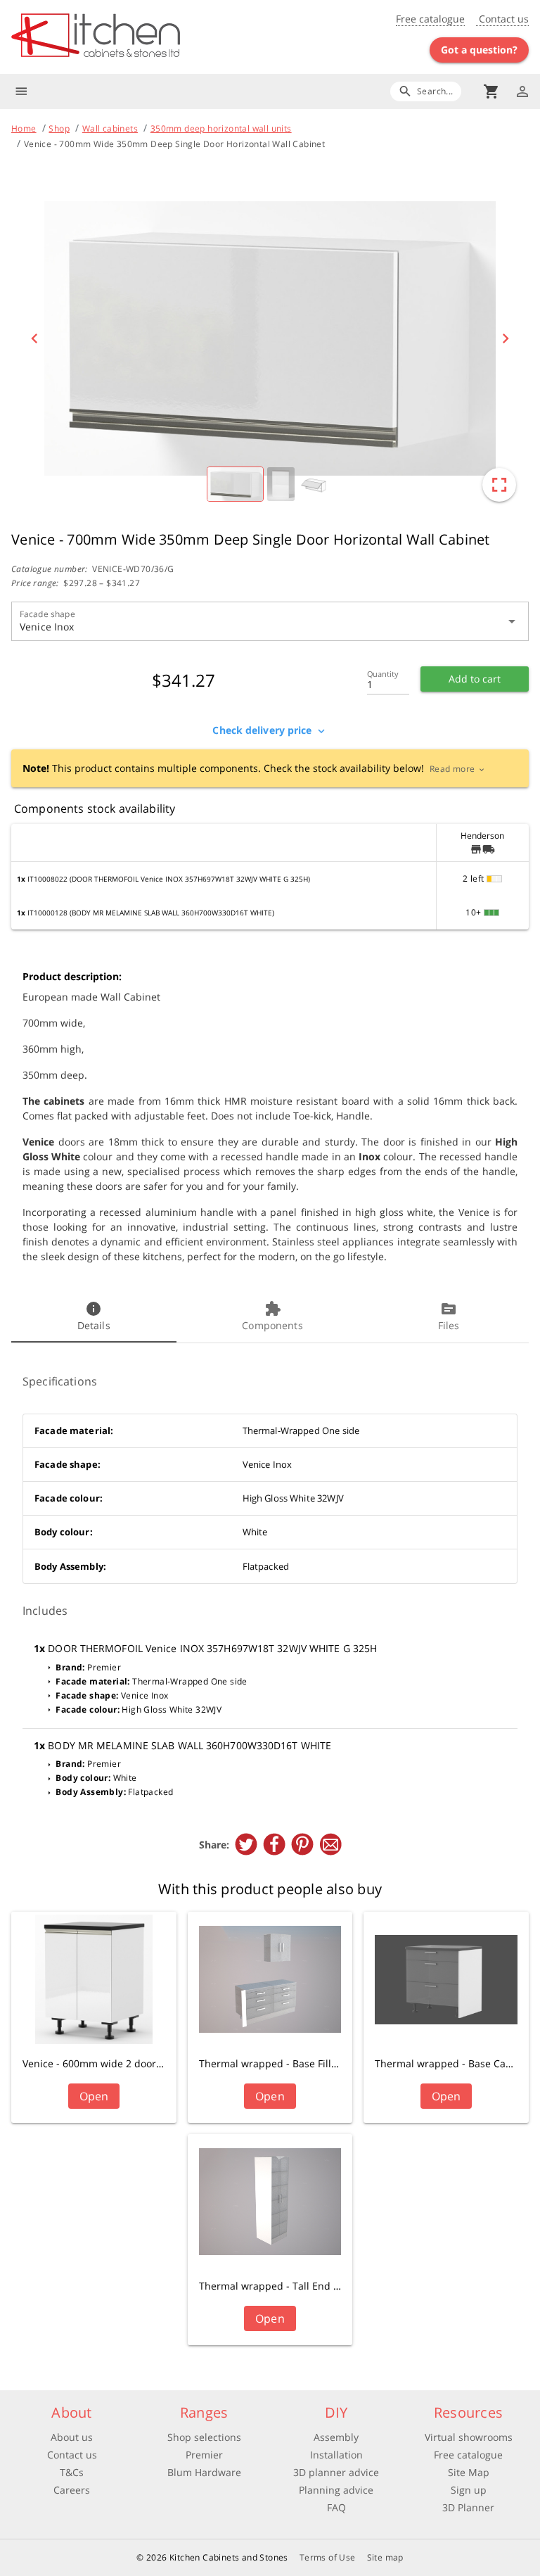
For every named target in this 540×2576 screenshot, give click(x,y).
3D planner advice (336, 2472)
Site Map (469, 2472)
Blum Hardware (204, 2472)
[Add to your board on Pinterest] (302, 1844)
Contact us (502, 19)
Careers (72, 2490)
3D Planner (468, 2507)
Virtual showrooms (469, 2437)
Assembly (336, 2437)
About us (72, 2437)
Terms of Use (328, 2557)
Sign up (469, 2490)
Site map (385, 2557)
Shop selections (204, 2437)
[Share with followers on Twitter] (246, 1844)
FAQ (336, 2507)
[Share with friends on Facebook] (274, 1844)
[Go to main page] (141, 37)
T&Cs (72, 2472)
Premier (204, 2455)
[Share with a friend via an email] (330, 1844)
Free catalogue (430, 19)
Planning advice (336, 2490)
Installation (336, 2455)
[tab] (94, 1317)
